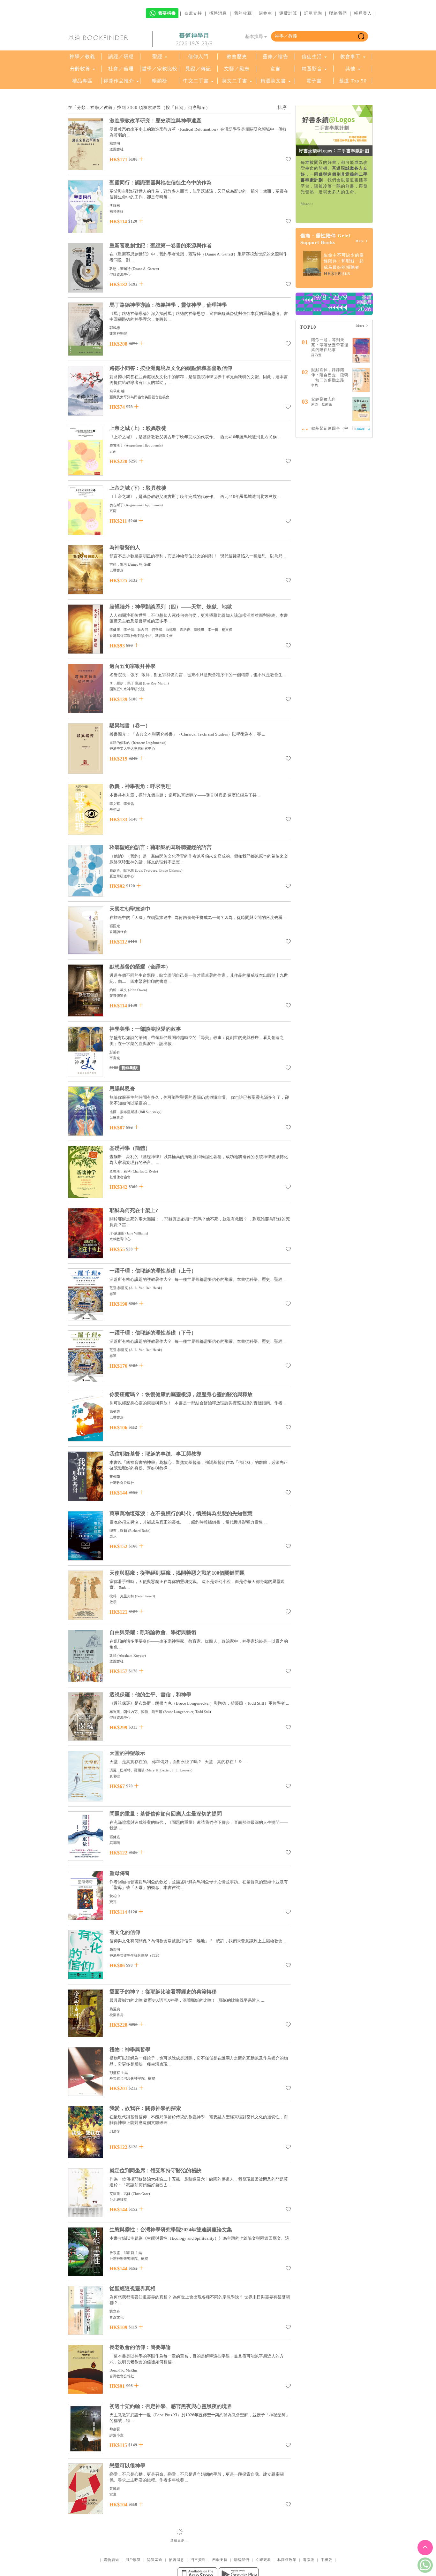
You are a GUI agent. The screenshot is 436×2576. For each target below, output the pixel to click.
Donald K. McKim (123, 2370)
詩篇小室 (117, 2435)
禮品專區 (82, 81)
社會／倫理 (121, 69)
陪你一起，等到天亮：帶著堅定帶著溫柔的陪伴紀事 (330, 345)
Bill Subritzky (150, 1112)
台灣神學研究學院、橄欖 (129, 2259)
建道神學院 (118, 333)
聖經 (157, 57)
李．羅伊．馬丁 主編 (126, 683)
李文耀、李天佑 (122, 804)
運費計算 (288, 13)
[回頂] (425, 2548)
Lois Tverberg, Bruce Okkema (159, 870)
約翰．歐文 (118, 990)
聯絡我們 (338, 13)
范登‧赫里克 (119, 1288)
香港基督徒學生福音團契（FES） (135, 1955)
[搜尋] (361, 36)
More (360, 241)
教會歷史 (237, 57)
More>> (307, 204)
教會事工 (350, 57)
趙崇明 (115, 1949)
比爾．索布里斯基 (124, 1112)
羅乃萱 (316, 355)
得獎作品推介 (119, 81)
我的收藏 (243, 13)
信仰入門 (198, 57)
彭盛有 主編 (119, 2073)
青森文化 (117, 2317)
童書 (275, 69)
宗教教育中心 (120, 1239)
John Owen (138, 990)
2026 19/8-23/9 (194, 39)
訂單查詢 (313, 13)
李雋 (315, 385)
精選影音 (312, 69)
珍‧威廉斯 (117, 1233)
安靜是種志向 (324, 399)
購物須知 (111, 2560)
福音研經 (117, 211)
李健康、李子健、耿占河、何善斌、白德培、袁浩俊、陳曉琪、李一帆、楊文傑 (171, 630)
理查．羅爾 (118, 1531)
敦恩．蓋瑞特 (120, 269)
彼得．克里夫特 (122, 1596)
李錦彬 (115, 205)
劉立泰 (115, 2311)
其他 (350, 69)
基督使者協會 (120, 1177)
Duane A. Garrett (145, 269)
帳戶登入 (363, 13)
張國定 (115, 926)
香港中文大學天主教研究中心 (132, 748)
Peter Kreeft (145, 1596)
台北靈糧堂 (118, 2199)
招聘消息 (218, 13)
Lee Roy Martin (156, 683)
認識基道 (155, 2560)
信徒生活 (312, 57)
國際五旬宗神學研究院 (127, 689)
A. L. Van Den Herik (146, 1288)
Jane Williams (137, 1233)
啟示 (113, 1536)
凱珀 (113, 1655)
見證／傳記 (198, 69)
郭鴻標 (115, 328)
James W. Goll (140, 564)
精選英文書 (274, 81)
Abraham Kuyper (132, 1655)
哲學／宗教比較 (160, 69)
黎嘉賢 (115, 2429)
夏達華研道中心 (122, 876)
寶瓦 (113, 1902)
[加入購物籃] (141, 159)
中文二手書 (197, 81)
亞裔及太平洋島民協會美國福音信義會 (139, 397)
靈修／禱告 (275, 57)
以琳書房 (117, 570)
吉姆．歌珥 (118, 564)
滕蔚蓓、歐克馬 (122, 870)
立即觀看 (263, 2560)
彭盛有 (115, 1052)
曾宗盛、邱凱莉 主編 (126, 2253)
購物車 (266, 13)
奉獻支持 (193, 13)
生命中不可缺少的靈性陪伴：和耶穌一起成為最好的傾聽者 (344, 261)
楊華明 (115, 143)
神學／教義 (82, 57)
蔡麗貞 (115, 2009)
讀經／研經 (121, 57)
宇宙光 (115, 1058)
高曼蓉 (115, 1411)
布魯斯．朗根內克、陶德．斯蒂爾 (136, 1712)
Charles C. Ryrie (145, 1171)
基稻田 (115, 809)
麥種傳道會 (118, 996)
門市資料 (198, 2560)
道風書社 (117, 149)
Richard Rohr (139, 1531)
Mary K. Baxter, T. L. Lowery (169, 1770)
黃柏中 (115, 1896)
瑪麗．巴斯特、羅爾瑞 (127, 1770)
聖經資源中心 (120, 274)
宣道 (113, 2494)
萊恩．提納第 (322, 404)
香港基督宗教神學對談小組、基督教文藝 (141, 636)
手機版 (327, 2560)
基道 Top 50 (353, 81)
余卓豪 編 (117, 391)
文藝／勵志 (237, 69)
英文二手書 (235, 81)
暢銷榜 (160, 81)
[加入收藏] (288, 160)
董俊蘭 (115, 1477)
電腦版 (309, 2560)
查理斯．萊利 (120, 1171)
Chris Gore (141, 2194)
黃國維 (115, 2488)
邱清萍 (115, 2131)
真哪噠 (115, 1776)
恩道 (113, 1294)
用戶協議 (133, 2560)
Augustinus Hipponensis (144, 445)
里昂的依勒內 (120, 743)
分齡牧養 (80, 69)
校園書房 (117, 2015)
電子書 (314, 81)
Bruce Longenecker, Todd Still (187, 1712)
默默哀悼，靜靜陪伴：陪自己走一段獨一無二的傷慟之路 (330, 375)
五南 (113, 451)
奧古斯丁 (117, 445)
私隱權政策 (287, 2560)
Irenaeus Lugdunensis (149, 743)
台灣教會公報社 (122, 1483)
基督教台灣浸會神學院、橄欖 (132, 2078)
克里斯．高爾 (120, 2194)
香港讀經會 (118, 932)
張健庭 (115, 1837)
